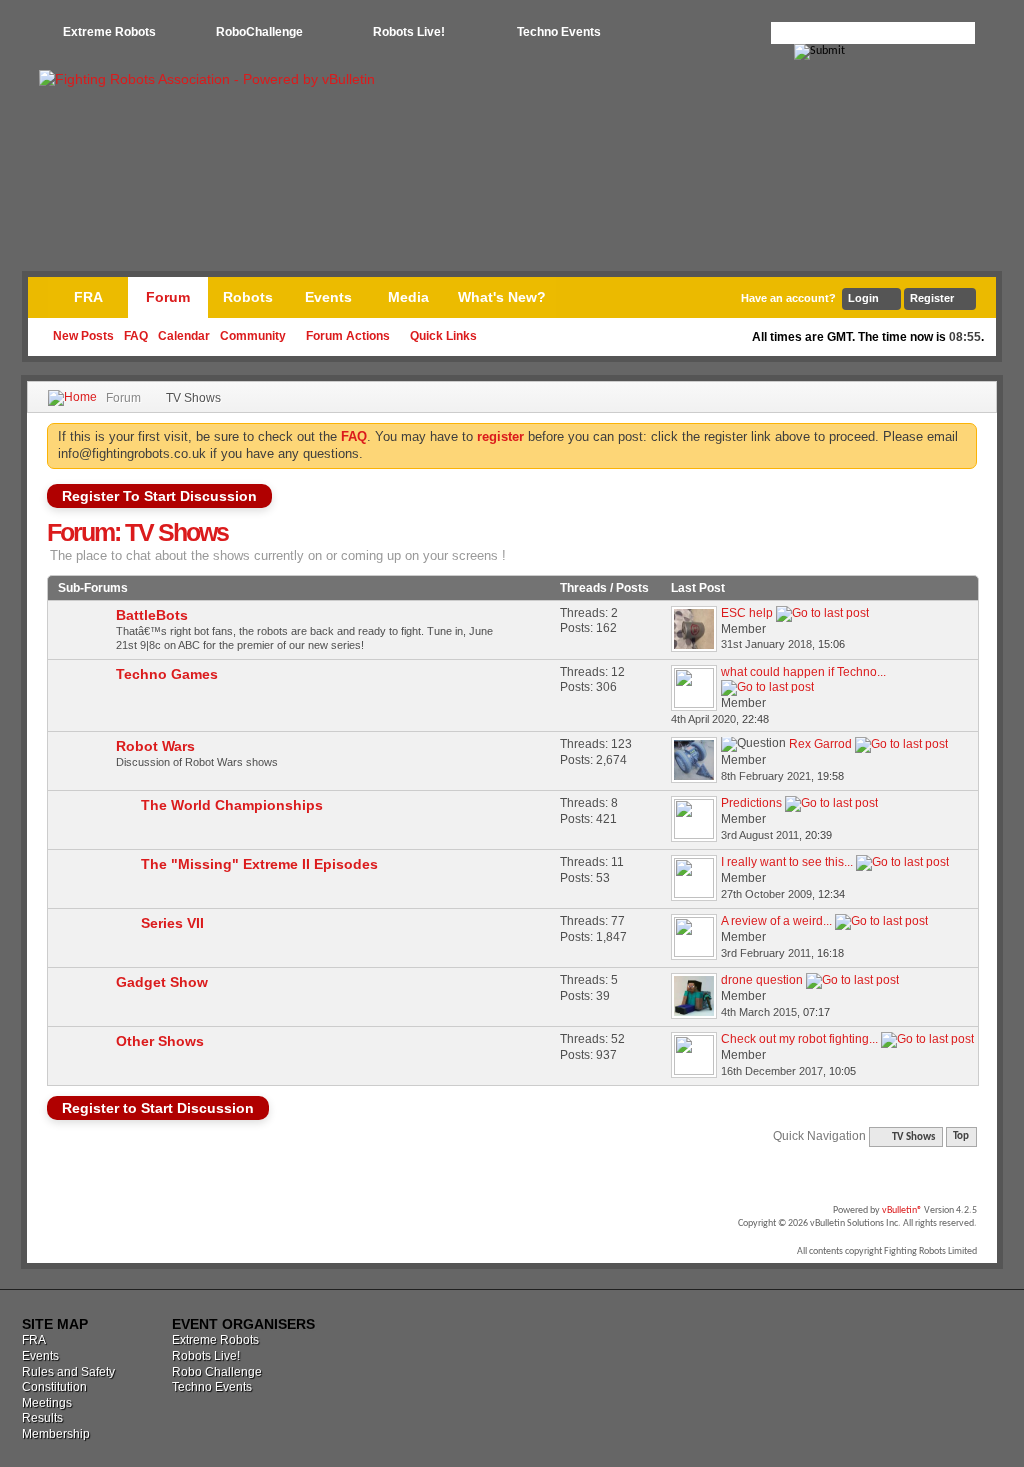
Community (253, 336)
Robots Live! (409, 32)
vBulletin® (902, 1210)
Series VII (172, 923)
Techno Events (559, 32)
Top (961, 1137)
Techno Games (167, 674)
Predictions (751, 803)
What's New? (502, 297)
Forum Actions (348, 336)
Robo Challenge (217, 1372)
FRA (88, 297)
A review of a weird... (776, 921)
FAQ (136, 336)
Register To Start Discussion (159, 496)
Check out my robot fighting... (799, 1039)
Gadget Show (162, 982)
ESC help (747, 613)
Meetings (47, 1403)
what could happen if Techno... (803, 672)
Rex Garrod (820, 744)
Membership (56, 1434)
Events (328, 297)
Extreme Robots (109, 32)
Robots (248, 297)
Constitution (54, 1387)
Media (408, 297)
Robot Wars (155, 746)
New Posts (83, 336)
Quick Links (443, 336)
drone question (762, 980)
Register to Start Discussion (158, 1108)
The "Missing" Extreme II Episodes (259, 864)
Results (42, 1418)
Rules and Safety (68, 1372)
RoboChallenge (259, 32)
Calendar (184, 336)
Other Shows (160, 1041)
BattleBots (152, 615)
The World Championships (232, 805)
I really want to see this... (787, 862)
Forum (168, 297)
